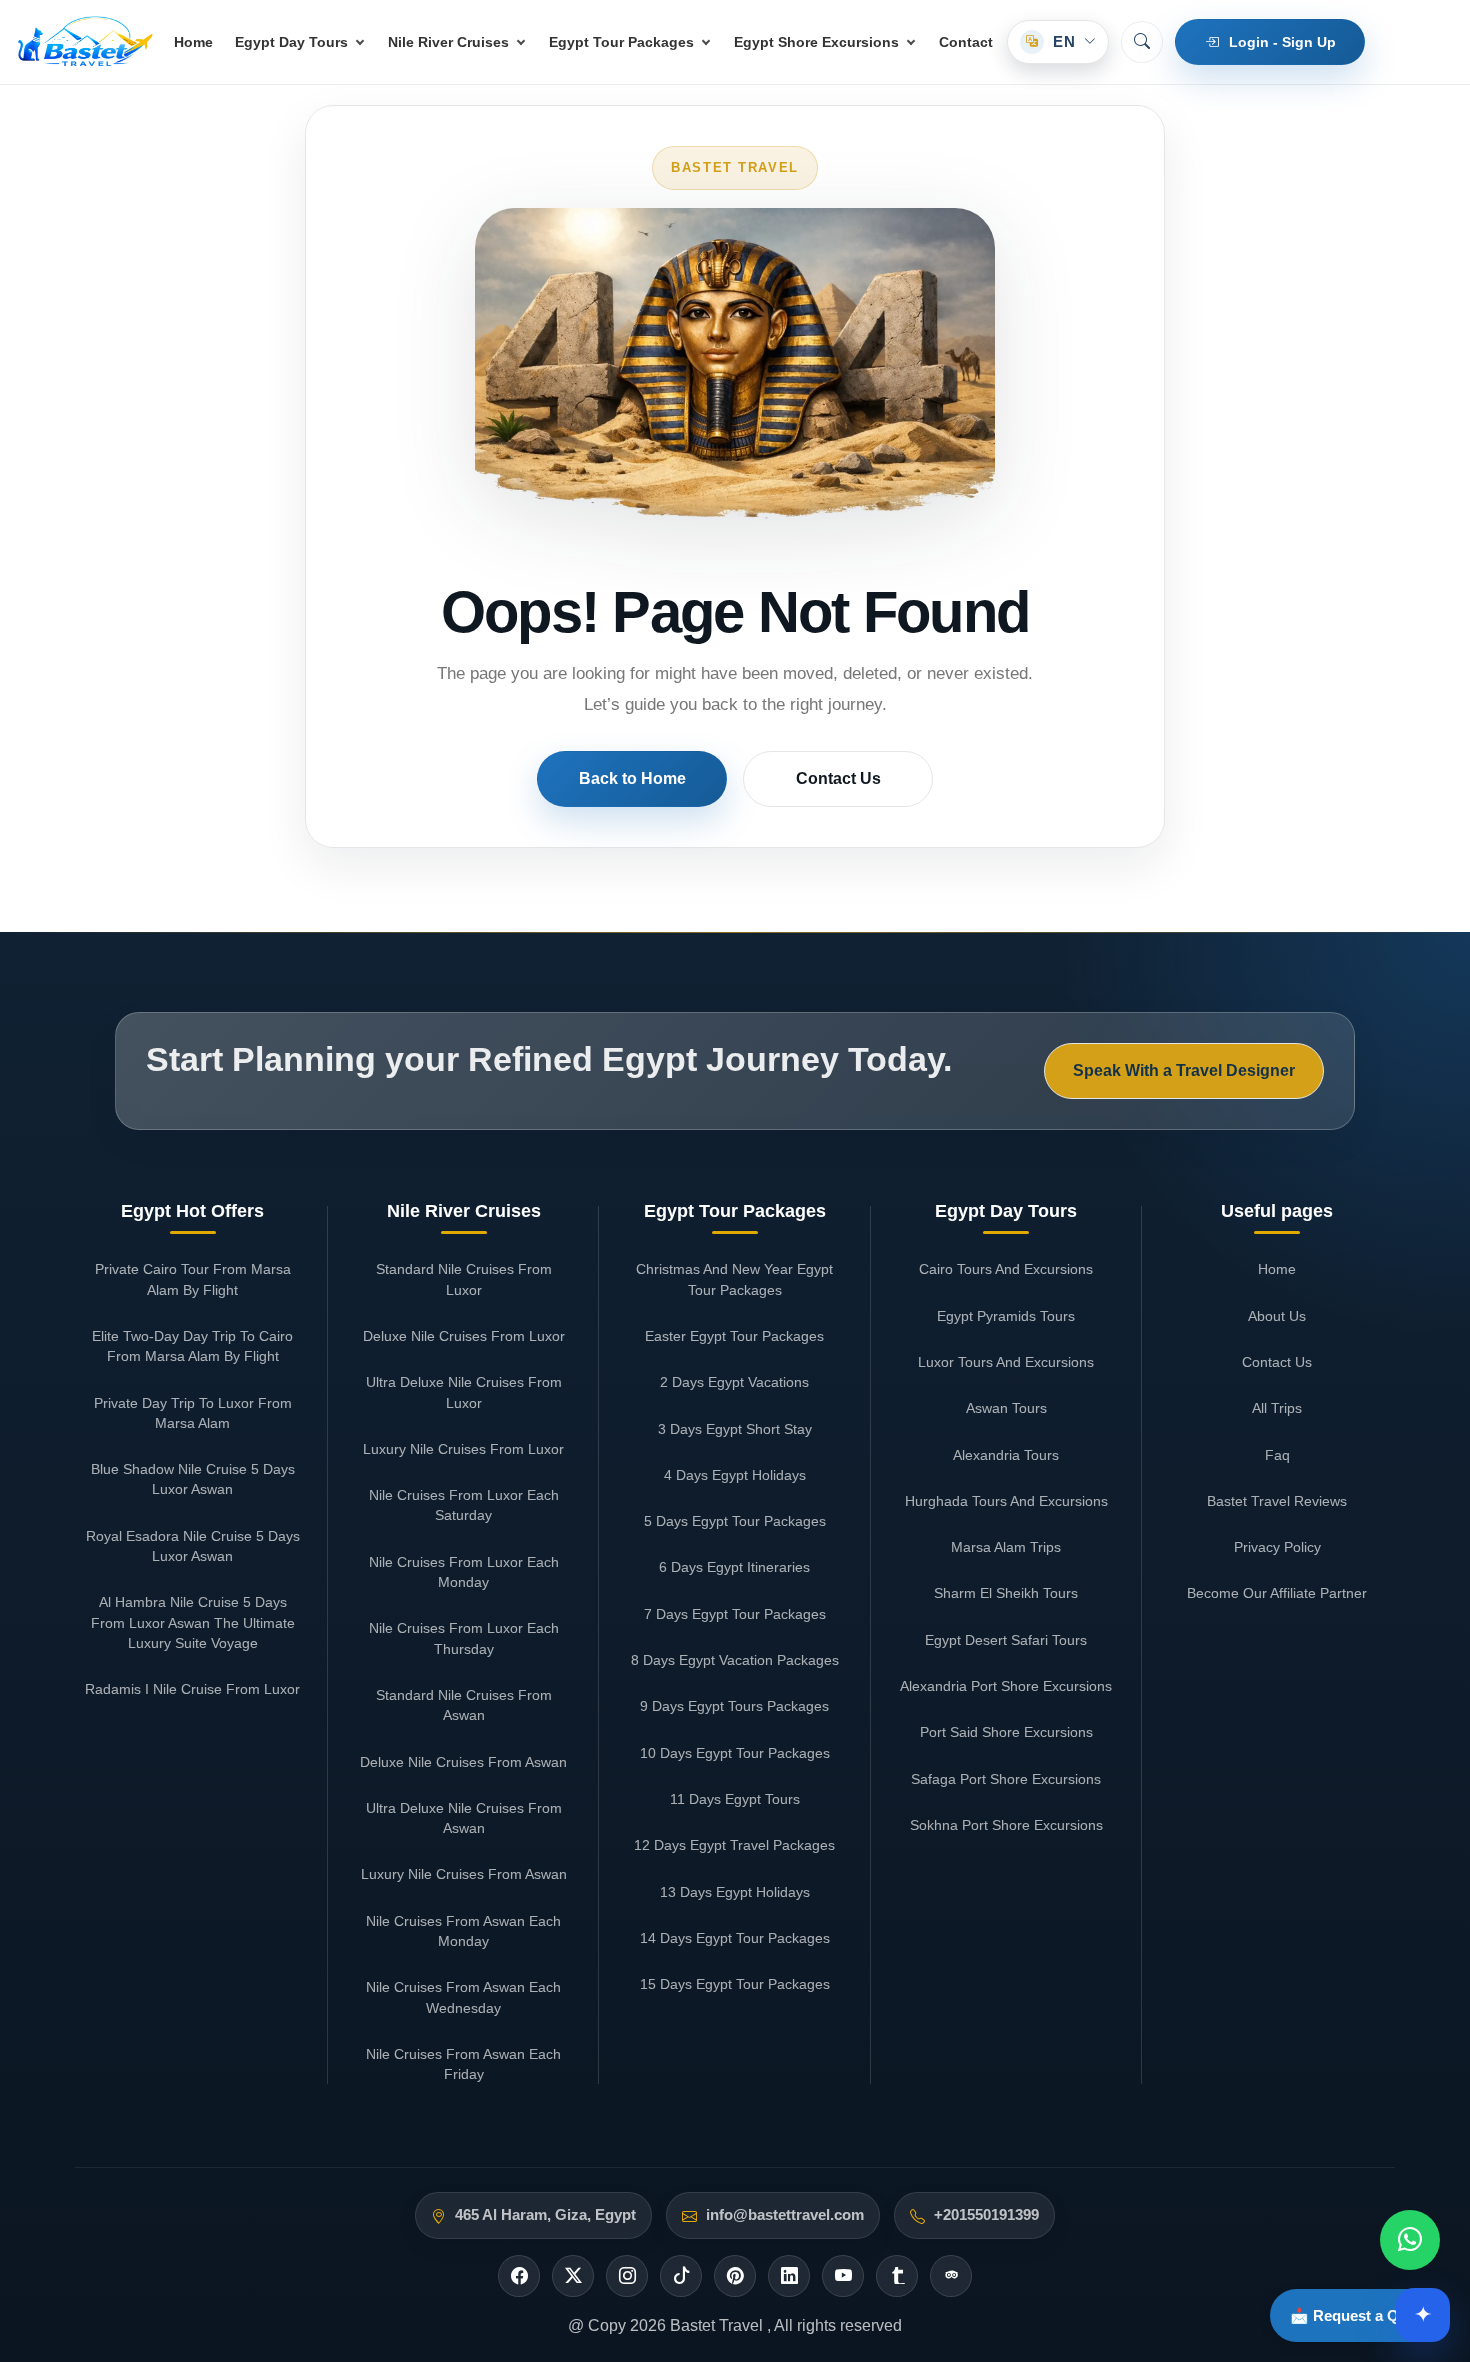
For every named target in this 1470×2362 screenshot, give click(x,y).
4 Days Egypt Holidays (735, 1475)
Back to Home (632, 778)
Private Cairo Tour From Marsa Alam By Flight (193, 1279)
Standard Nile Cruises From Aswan (464, 1705)
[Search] (1142, 42)
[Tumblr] (897, 2276)
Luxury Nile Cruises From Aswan (464, 1874)
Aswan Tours (1006, 1408)
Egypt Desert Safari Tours (1006, 1640)
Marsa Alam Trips (1006, 1547)
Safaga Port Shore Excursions (1006, 1779)
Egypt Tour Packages (621, 42)
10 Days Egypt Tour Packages (735, 1753)
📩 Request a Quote (1360, 2315)
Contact (966, 42)
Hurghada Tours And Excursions (1006, 1501)
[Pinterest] (735, 2276)
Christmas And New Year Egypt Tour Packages (734, 1279)
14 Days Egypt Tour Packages (735, 1938)
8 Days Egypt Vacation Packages (735, 1660)
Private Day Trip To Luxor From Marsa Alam (193, 1413)
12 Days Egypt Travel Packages (734, 1845)
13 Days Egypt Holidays (735, 1892)
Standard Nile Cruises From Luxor (464, 1279)
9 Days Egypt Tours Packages (734, 1706)
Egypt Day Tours (291, 42)
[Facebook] (519, 2276)
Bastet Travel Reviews (1277, 1501)
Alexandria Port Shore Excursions (1006, 1686)
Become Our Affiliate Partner (1277, 1593)
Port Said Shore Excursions (1006, 1732)
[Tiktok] (681, 2276)
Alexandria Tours (1006, 1455)
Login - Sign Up (1282, 42)
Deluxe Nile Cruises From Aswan (463, 1762)
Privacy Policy (1277, 1547)
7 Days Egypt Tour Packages (735, 1614)
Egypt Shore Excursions (816, 42)
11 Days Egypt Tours (735, 1799)
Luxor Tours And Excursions (1006, 1362)
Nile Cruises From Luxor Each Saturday (464, 1505)
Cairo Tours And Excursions (1006, 1269)
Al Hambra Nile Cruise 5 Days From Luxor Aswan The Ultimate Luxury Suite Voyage (193, 1622)
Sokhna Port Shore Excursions (1006, 1825)
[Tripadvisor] (951, 2276)
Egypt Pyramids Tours (1006, 1316)
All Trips (1277, 1408)
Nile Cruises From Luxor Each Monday (464, 1572)
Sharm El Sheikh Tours (1006, 1593)
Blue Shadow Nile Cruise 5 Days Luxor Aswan (193, 1479)
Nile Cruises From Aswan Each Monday (463, 1931)
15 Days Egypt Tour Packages (735, 1984)
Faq (1277, 1455)
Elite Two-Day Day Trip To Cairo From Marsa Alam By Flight (192, 1346)
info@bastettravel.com (785, 2215)
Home (193, 42)
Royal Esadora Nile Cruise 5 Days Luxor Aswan (193, 1546)
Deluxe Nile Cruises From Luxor (464, 1336)
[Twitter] (573, 2276)
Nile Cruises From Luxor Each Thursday (464, 1638)
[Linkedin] (789, 2276)
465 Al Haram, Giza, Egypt (545, 2215)
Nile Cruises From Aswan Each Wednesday (463, 1997)
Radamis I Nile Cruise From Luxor (192, 1689)
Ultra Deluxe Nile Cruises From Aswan (464, 1818)
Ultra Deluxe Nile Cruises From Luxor (464, 1392)
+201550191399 (986, 2215)
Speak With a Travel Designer (1184, 1069)
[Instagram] (627, 2276)
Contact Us (838, 778)
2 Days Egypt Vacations (734, 1382)
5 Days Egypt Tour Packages (735, 1521)
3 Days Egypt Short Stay (735, 1429)
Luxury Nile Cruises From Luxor (463, 1449)
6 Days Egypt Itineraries (734, 1567)
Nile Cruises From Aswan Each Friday (463, 2064)
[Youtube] (843, 2276)
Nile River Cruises (448, 42)
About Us (1277, 1316)
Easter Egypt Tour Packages (734, 1336)
